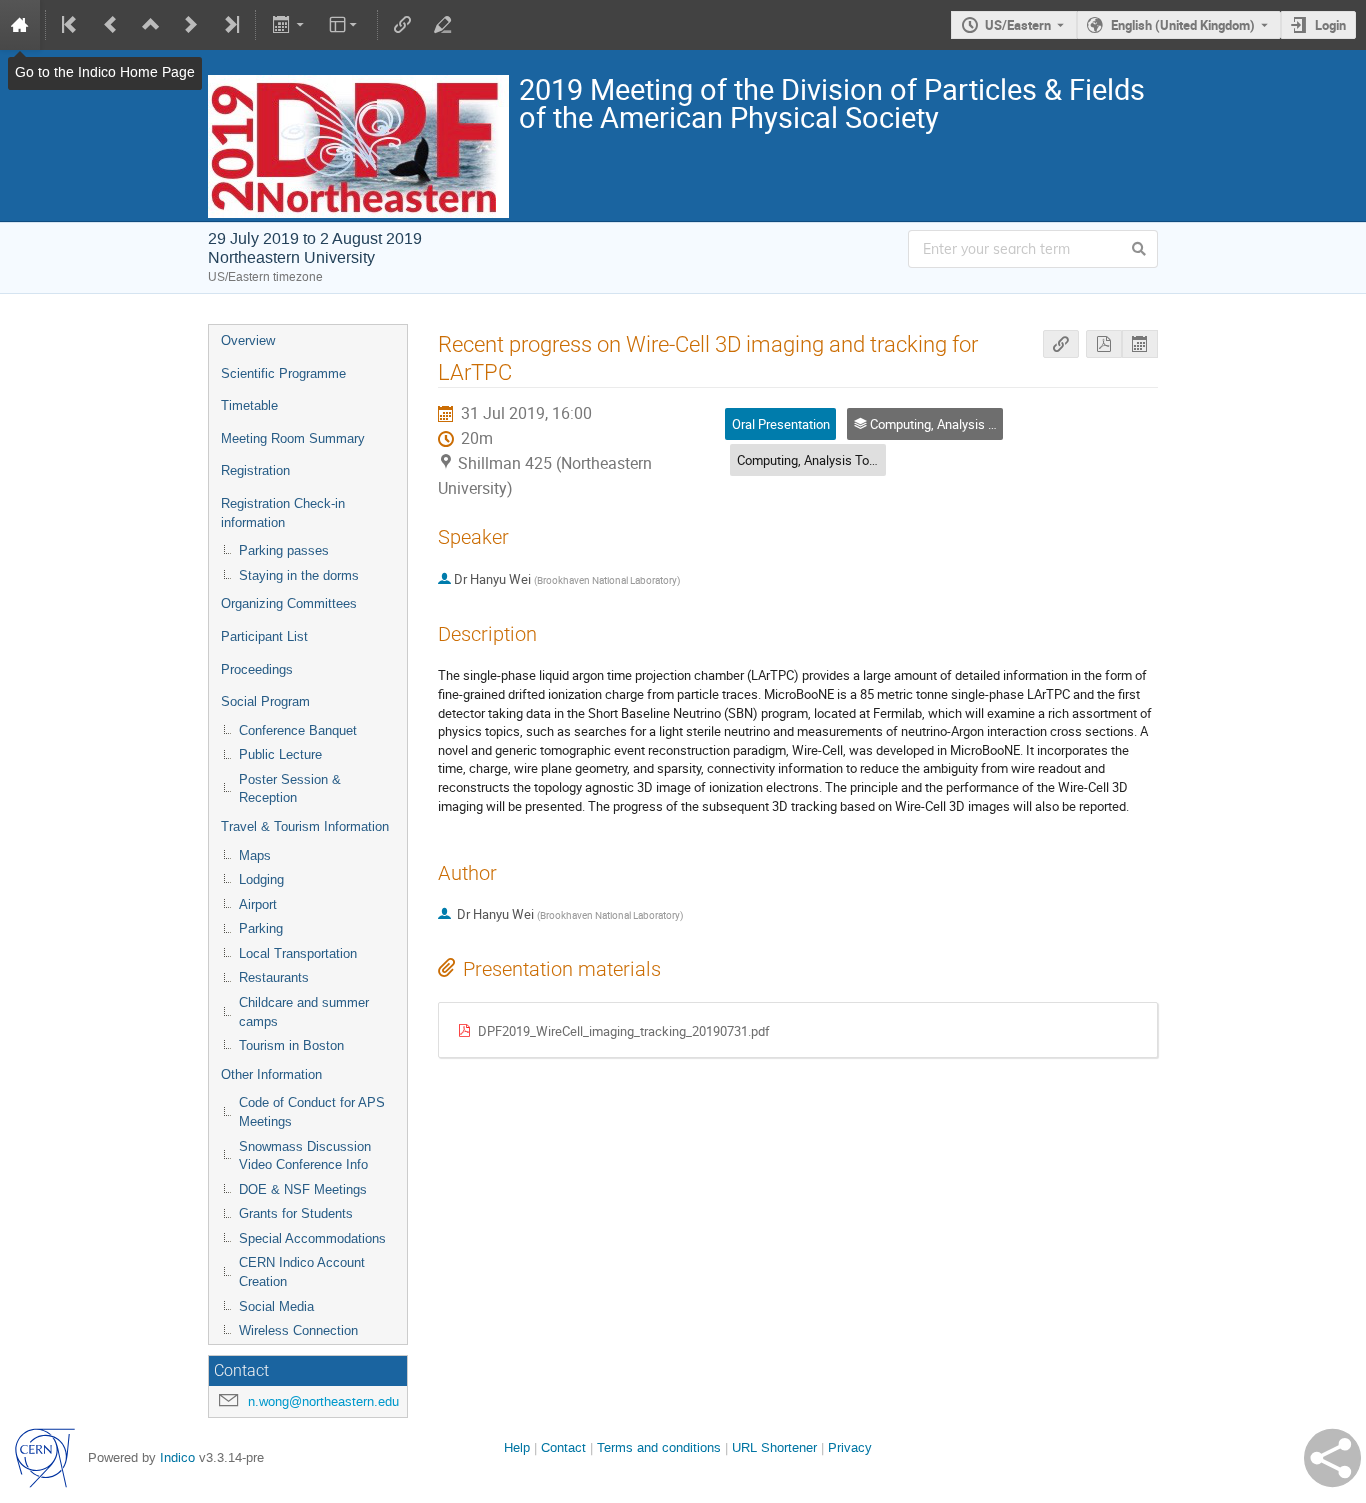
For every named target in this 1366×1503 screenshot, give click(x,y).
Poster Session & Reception (290, 789)
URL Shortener (774, 1447)
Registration (255, 470)
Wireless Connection (298, 1330)
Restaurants (274, 977)
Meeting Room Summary (293, 438)
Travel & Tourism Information (305, 826)
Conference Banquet (298, 730)
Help (517, 1447)
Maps (255, 855)
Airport (258, 904)
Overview (248, 340)
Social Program (265, 701)
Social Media (276, 1306)
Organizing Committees (289, 603)
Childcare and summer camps (304, 1012)
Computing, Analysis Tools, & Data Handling (860, 460)
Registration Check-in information (283, 513)
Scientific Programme (283, 373)
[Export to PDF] (1104, 344)
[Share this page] (1332, 1458)
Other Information (271, 1074)
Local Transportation (298, 953)
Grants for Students (296, 1213)
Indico (177, 1457)
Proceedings (257, 669)
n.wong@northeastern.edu (323, 1401)
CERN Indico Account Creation (302, 1272)
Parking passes (284, 550)
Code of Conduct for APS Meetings (312, 1112)
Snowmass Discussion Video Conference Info (305, 1156)
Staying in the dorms (299, 575)
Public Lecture (280, 754)
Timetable (249, 405)
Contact (563, 1447)
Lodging (261, 879)
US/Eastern (1018, 25)
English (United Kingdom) (1183, 25)
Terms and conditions (659, 1447)
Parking (261, 928)
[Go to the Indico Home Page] (20, 25)
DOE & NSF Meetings (303, 1189)
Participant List (264, 636)
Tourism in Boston (291, 1045)
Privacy (850, 1447)
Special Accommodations (312, 1238)
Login (1330, 25)
